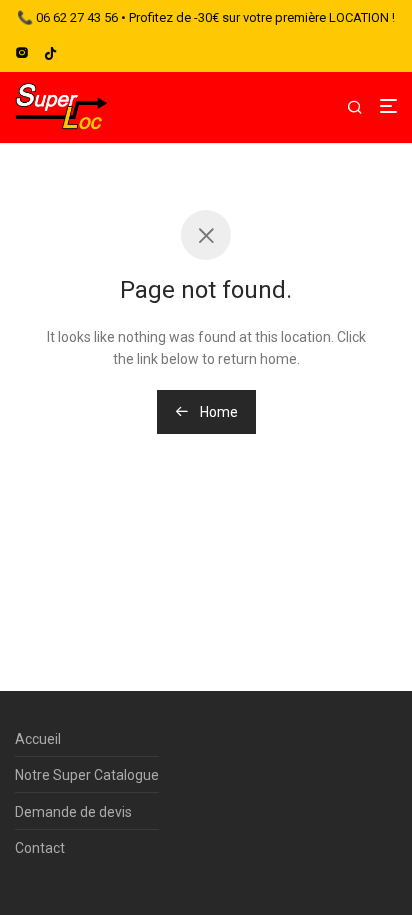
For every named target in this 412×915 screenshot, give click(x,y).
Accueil (38, 739)
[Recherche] (363, 108)
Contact (40, 848)
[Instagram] (22, 52)
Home (217, 412)
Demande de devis (73, 812)
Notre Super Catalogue (87, 775)
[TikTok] (50, 52)
